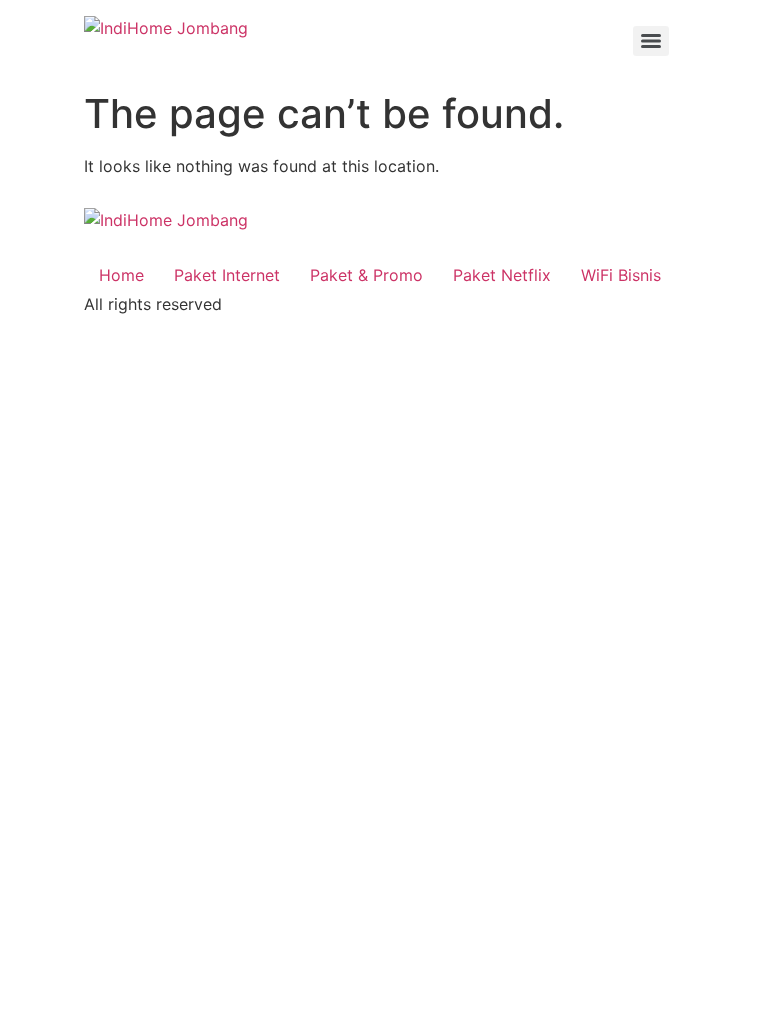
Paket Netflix (502, 275)
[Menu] (651, 41)
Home (121, 275)
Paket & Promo (366, 275)
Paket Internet (227, 275)
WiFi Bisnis (621, 275)
